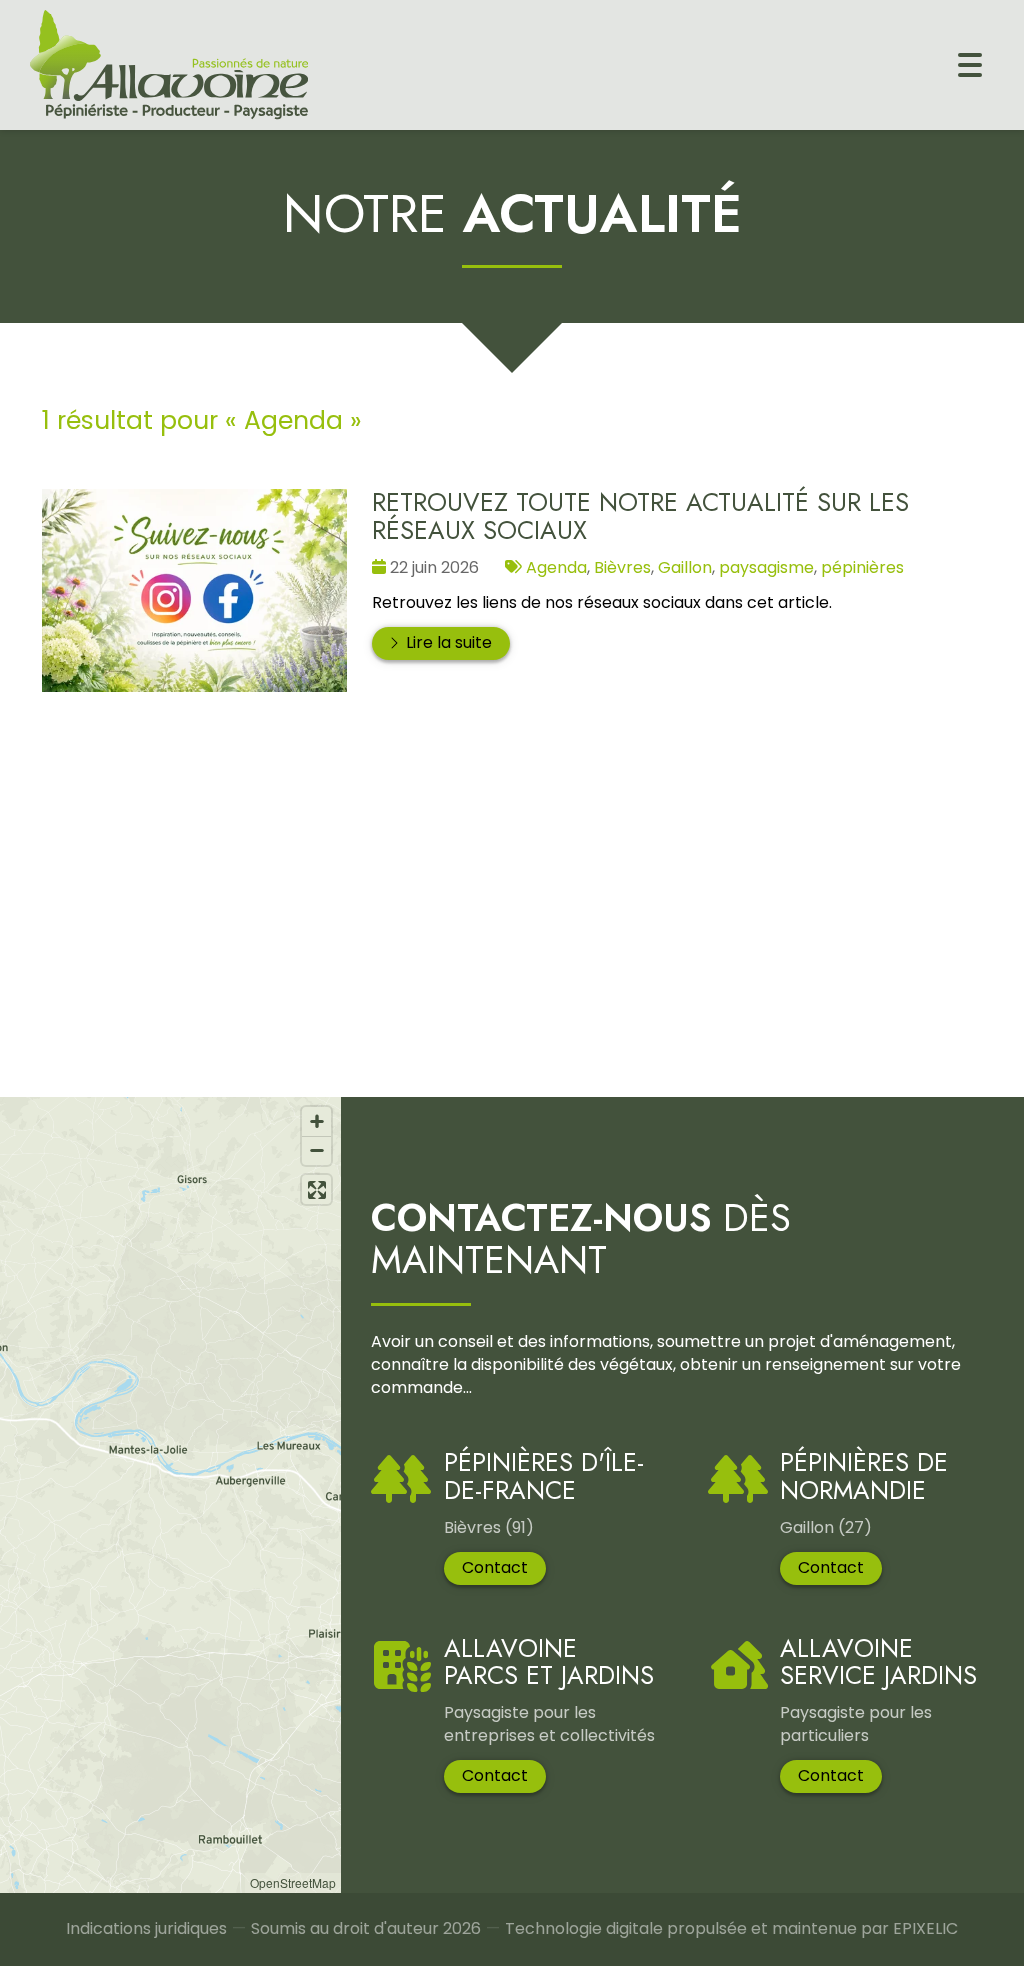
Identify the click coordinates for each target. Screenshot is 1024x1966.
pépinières (862, 567)
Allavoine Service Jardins (878, 1662)
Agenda (556, 567)
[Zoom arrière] (316, 1150)
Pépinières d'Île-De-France (544, 1476)
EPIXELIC (925, 1928)
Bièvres (622, 567)
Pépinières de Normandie (864, 1476)
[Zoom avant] (316, 1121)
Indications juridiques (146, 1928)
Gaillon (685, 567)
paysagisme (766, 567)
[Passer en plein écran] (316, 1189)
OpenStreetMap (293, 1882)
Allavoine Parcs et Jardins (549, 1662)
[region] (170, 1495)
